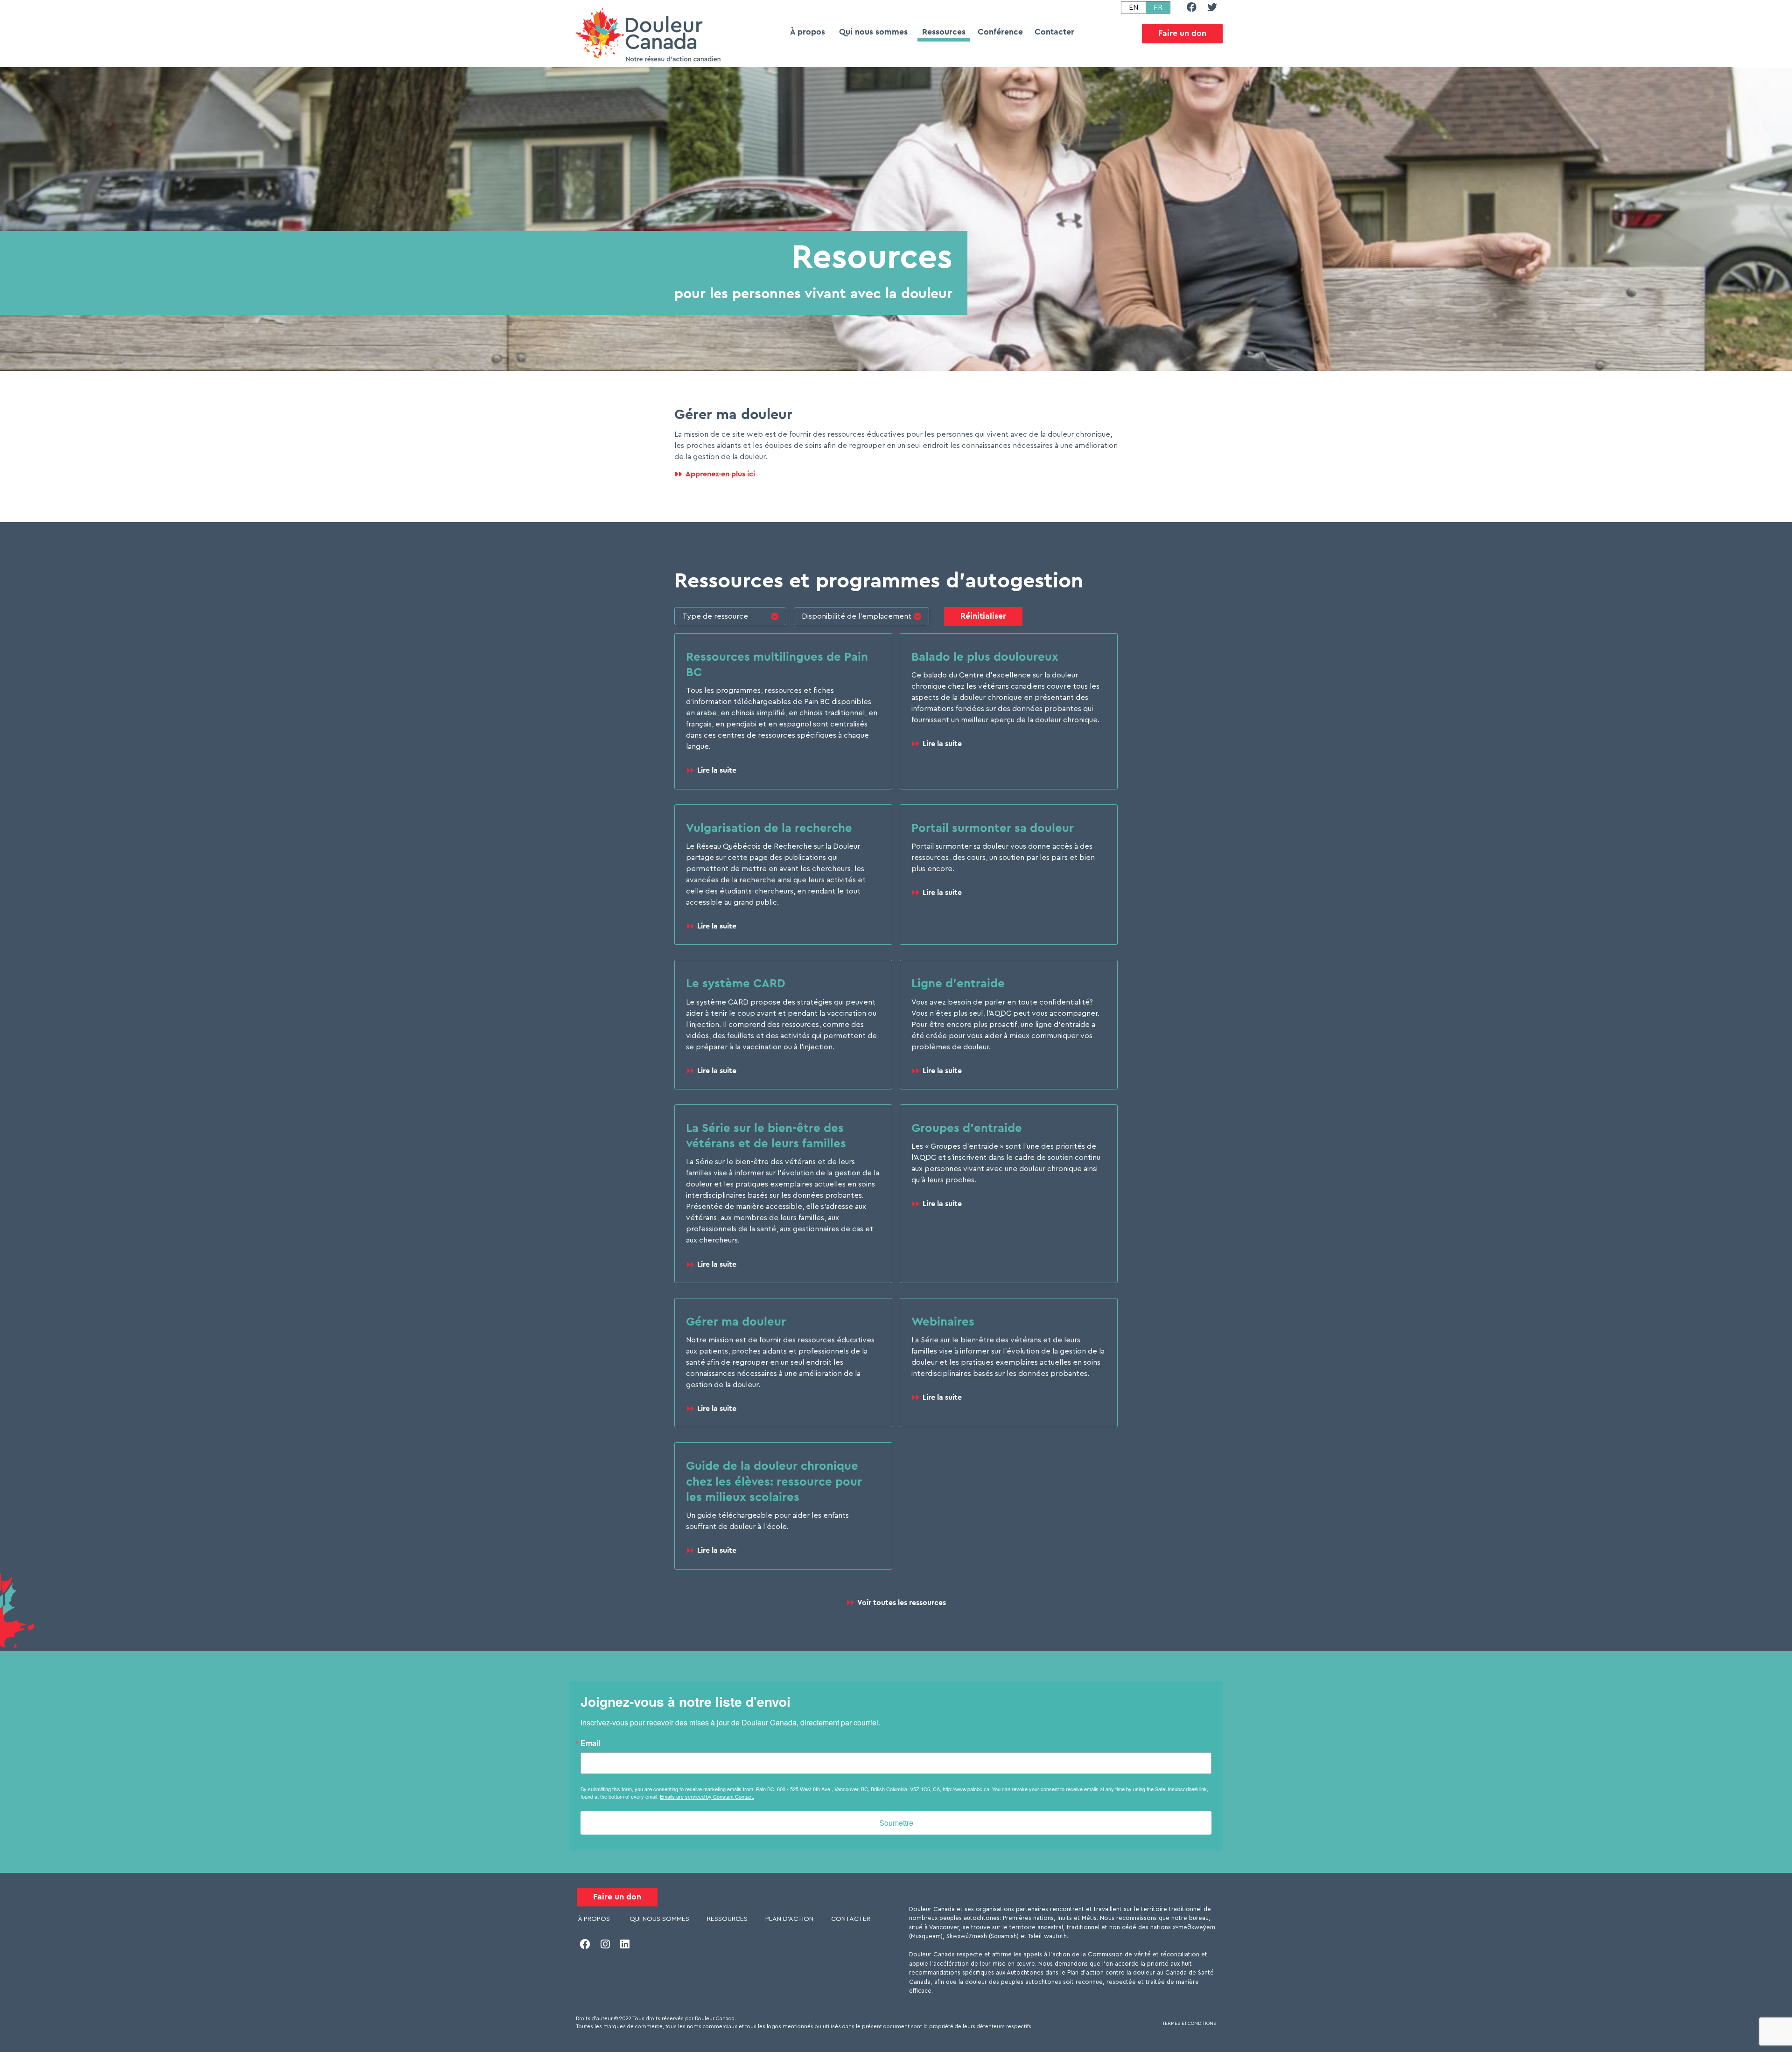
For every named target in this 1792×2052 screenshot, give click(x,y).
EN (1134, 7)
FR (1159, 7)
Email (590, 1743)
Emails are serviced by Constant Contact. (707, 1796)
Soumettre (896, 1823)
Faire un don (1182, 33)
